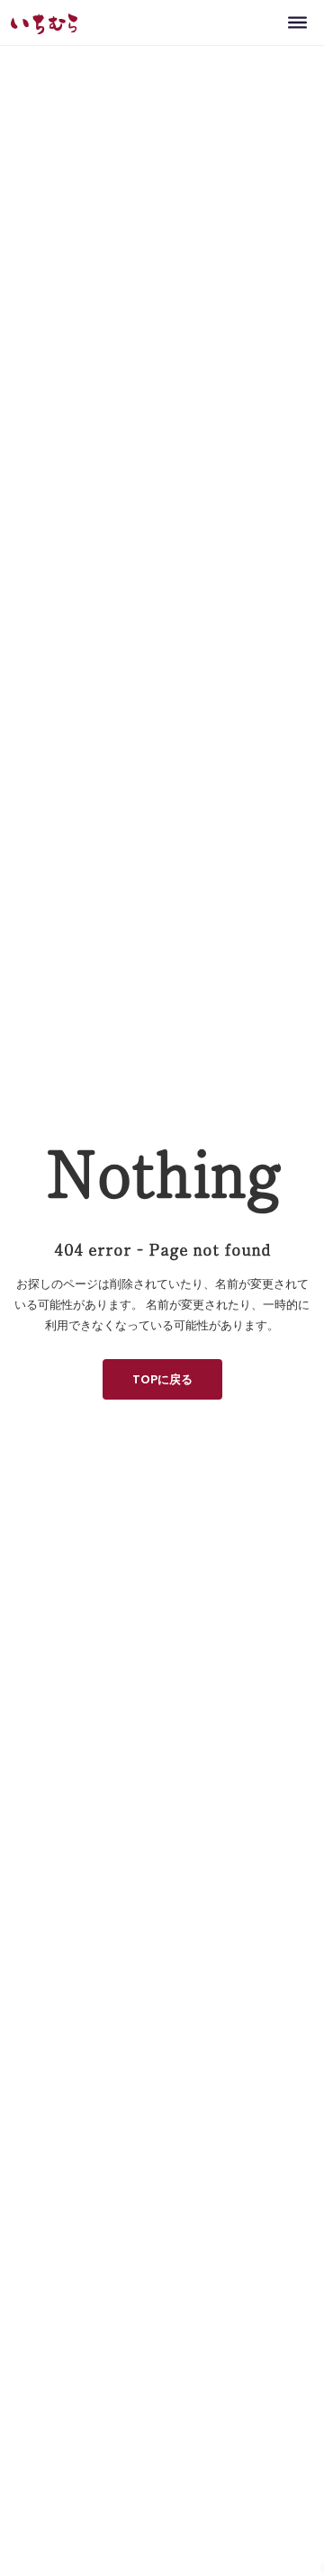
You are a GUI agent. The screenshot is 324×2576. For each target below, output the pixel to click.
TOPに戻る (162, 1379)
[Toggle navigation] (297, 22)
